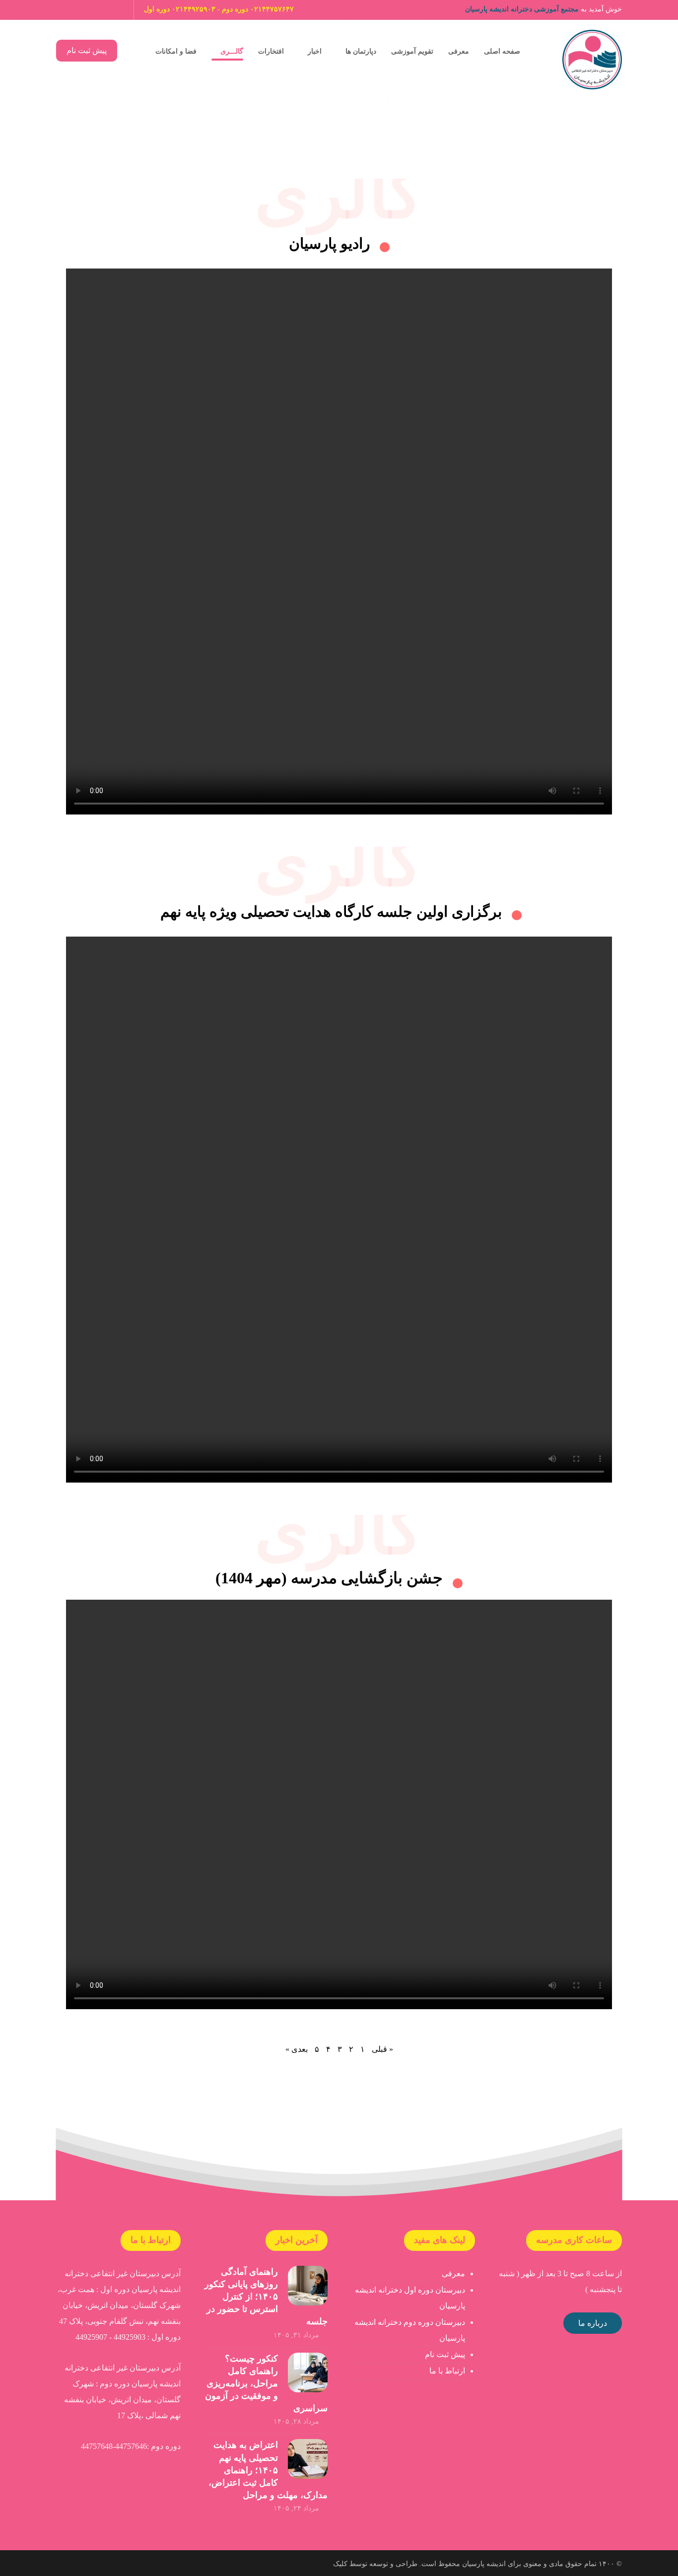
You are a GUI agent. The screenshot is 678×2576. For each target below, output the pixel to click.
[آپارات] (116, 10)
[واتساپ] (82, 10)
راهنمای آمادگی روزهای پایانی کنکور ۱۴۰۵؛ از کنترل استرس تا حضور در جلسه (266, 2297)
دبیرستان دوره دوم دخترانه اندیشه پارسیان (410, 2330)
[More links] (135, 50)
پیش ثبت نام (445, 2354)
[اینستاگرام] (99, 10)
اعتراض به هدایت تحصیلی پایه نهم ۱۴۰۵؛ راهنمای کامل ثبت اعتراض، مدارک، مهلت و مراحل (268, 2470)
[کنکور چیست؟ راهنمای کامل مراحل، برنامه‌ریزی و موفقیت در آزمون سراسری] (308, 2373)
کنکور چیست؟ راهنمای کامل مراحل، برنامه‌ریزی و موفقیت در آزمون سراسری (266, 2384)
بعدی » (297, 2049)
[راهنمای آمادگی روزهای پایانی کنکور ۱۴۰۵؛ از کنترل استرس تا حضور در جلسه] (308, 2286)
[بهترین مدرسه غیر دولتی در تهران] (592, 60)
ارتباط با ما (447, 2371)
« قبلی (382, 2049)
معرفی (453, 2273)
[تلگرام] (65, 10)
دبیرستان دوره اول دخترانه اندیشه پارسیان (410, 2298)
